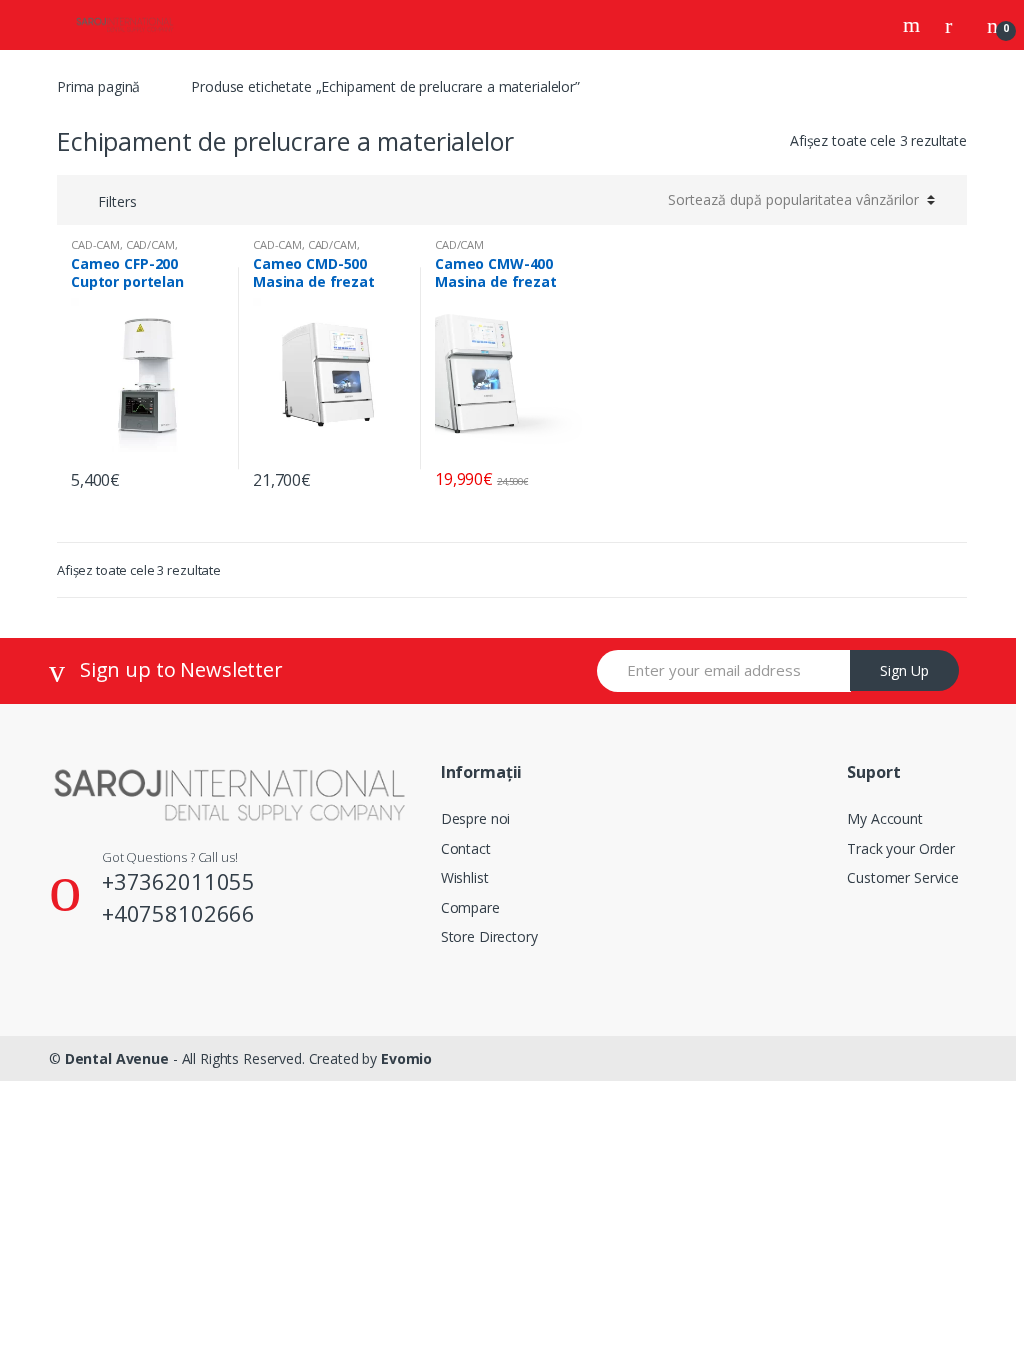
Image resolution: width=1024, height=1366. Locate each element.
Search (914, 25)
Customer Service (903, 877)
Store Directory (489, 936)
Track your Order (901, 848)
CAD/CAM (150, 244)
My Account (885, 818)
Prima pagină (98, 86)
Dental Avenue (117, 1058)
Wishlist (465, 877)
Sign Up (904, 670)
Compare (470, 907)
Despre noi (476, 818)
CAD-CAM (95, 244)
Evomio (406, 1058)
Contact (466, 848)
